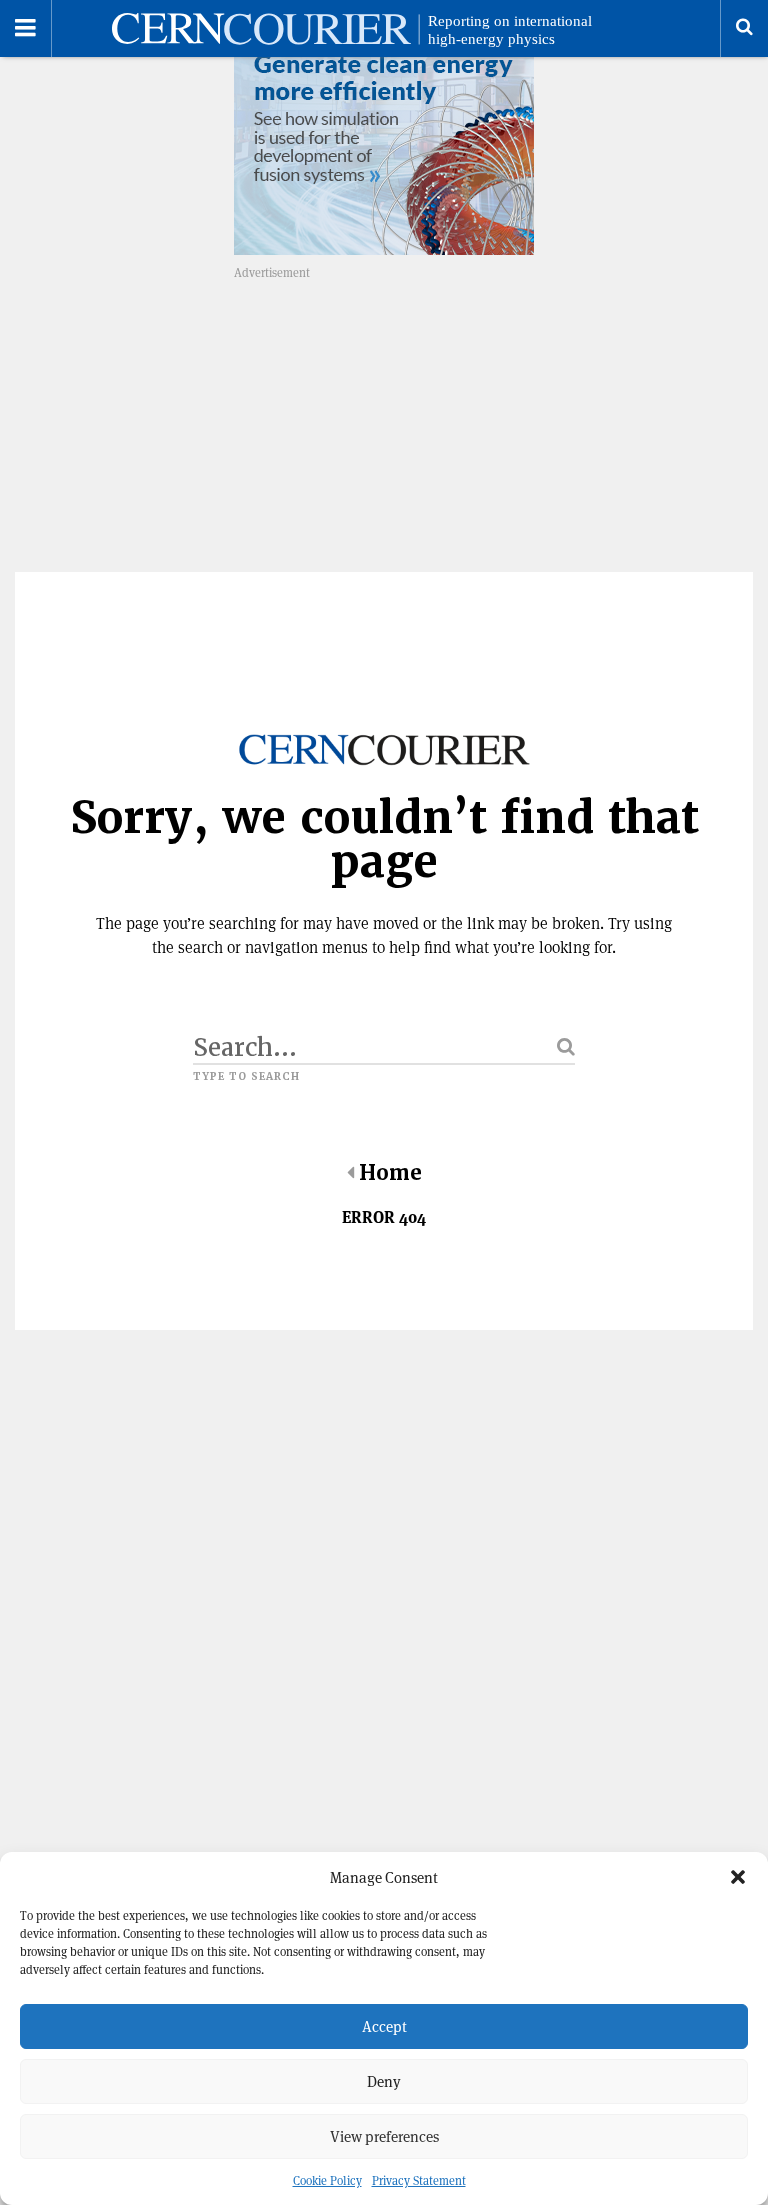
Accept (384, 2026)
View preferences (384, 2136)
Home (390, 1173)
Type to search (246, 1077)
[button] (738, 1877)
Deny (384, 2081)
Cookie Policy (327, 2180)
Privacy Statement (419, 2180)
